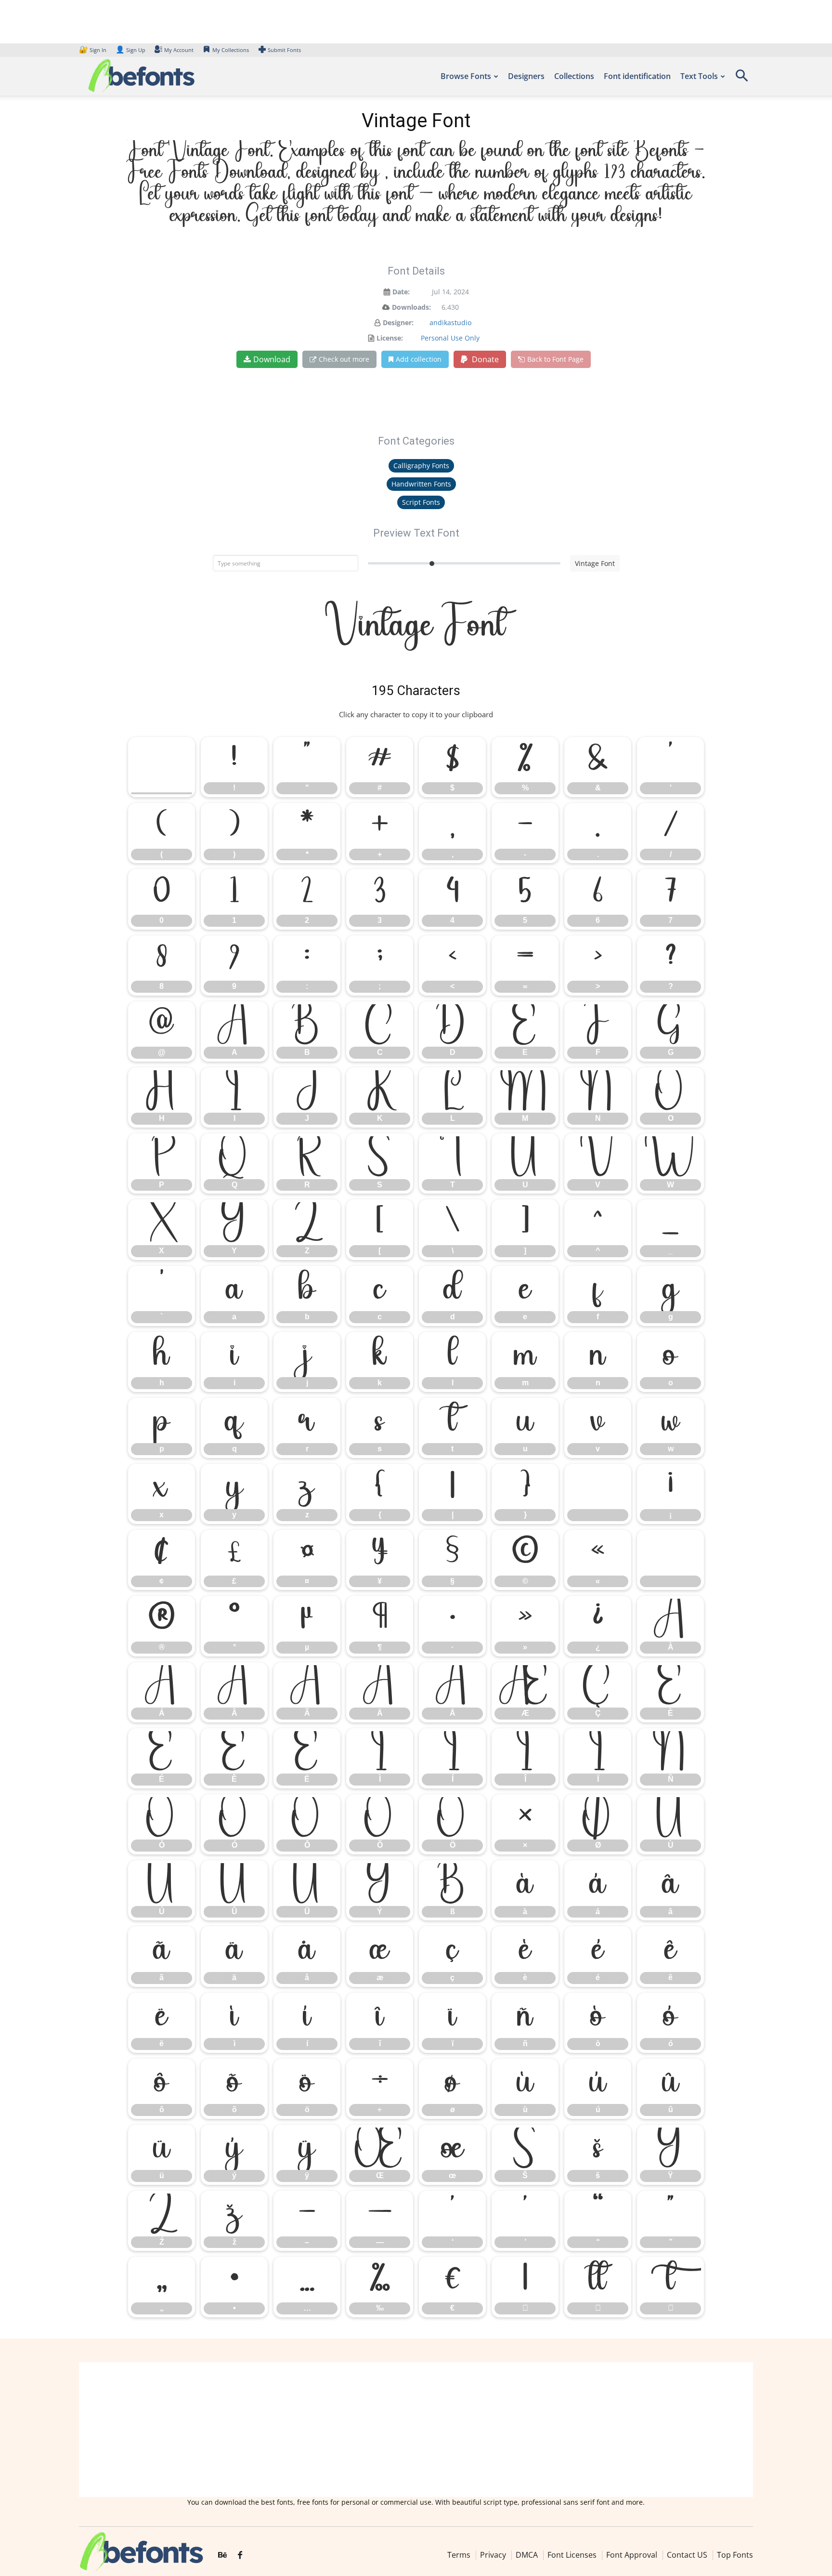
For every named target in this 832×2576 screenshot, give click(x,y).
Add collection (419, 359)
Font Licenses (572, 2554)
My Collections (231, 50)
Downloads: (411, 307)
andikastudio (450, 322)
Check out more (344, 359)
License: (390, 338)
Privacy (493, 2554)
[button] (741, 79)
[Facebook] (240, 2555)
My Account (179, 50)
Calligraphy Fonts (421, 466)
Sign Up (130, 50)
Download (272, 359)
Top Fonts (735, 2554)
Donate (484, 359)
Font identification (637, 76)
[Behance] (222, 2555)
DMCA (527, 2554)
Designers (526, 76)
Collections (574, 76)
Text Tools (699, 76)
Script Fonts (421, 502)
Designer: (398, 322)
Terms (459, 2554)
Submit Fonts (284, 50)
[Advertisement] (416, 2430)
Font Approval (632, 2554)
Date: (401, 292)
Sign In (93, 50)
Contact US (687, 2554)
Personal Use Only (450, 338)
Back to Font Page (555, 359)
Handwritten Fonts (421, 484)
